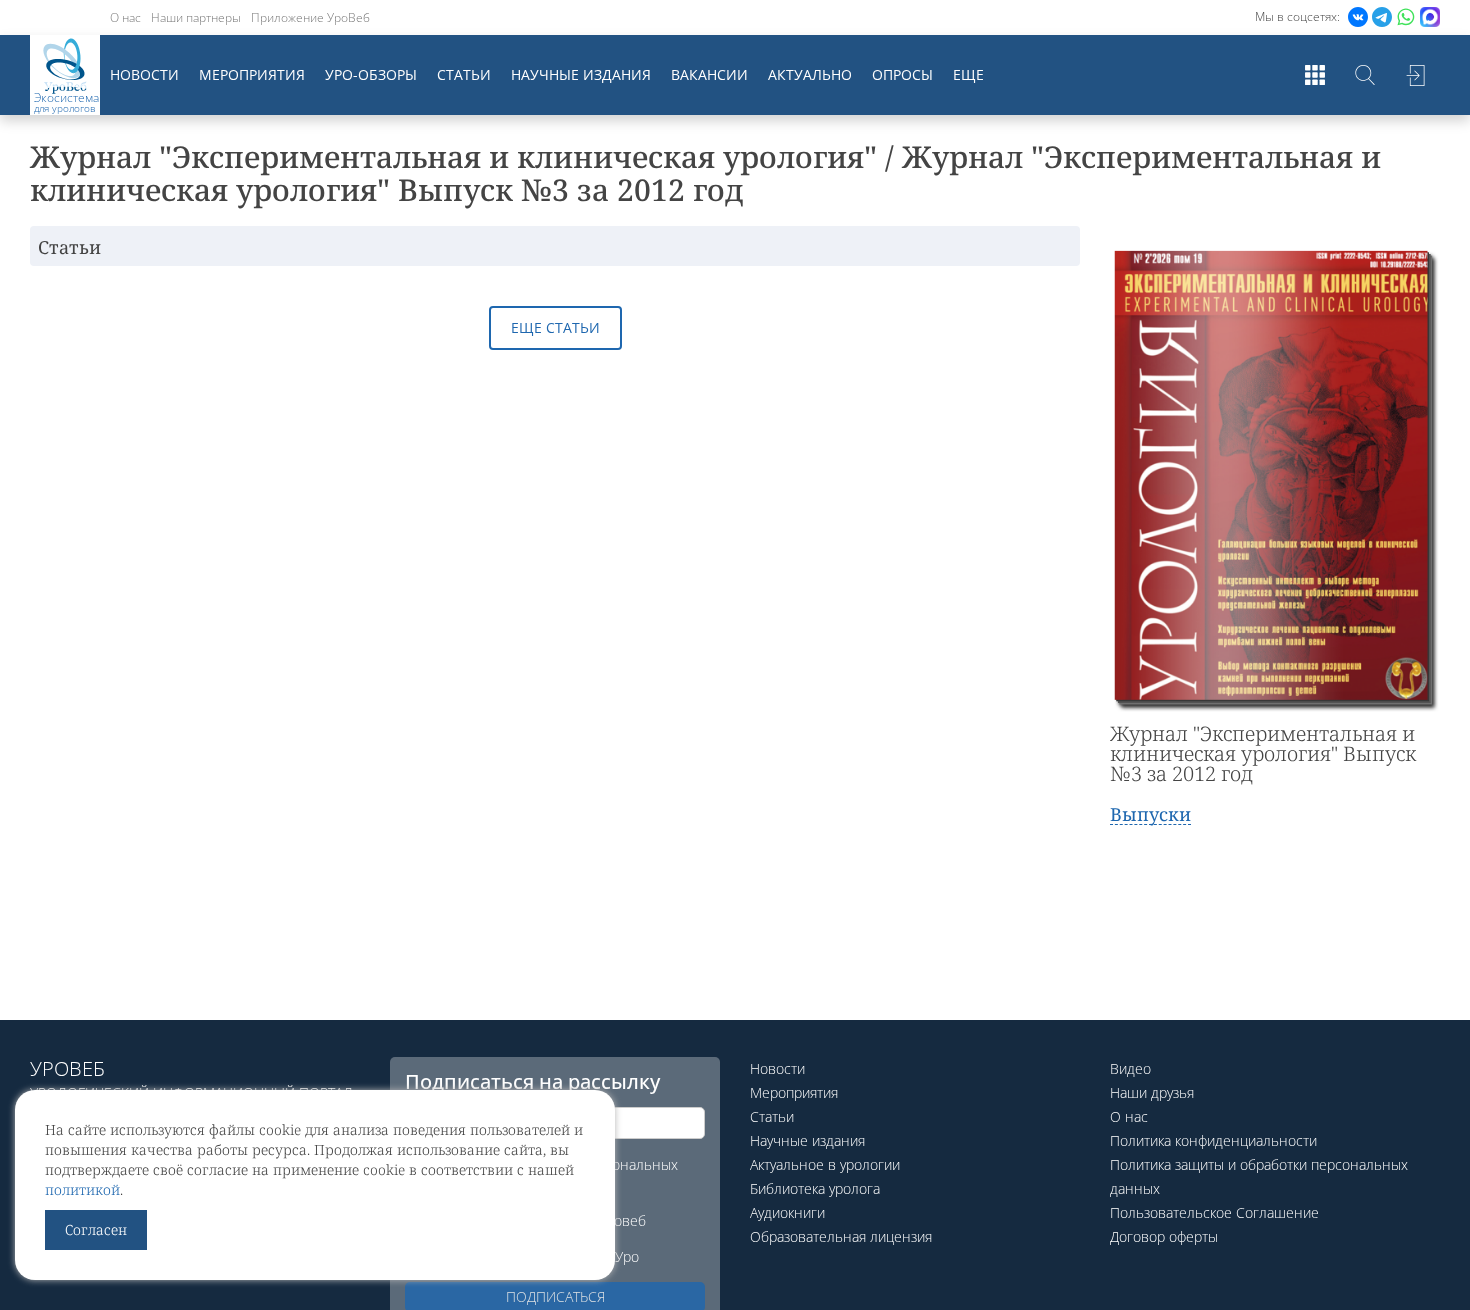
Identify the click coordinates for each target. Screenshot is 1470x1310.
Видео (1130, 1068)
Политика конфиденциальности (1213, 1140)
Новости (144, 74)
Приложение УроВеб (310, 17)
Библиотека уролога (815, 1188)
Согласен (96, 1229)
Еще (968, 74)
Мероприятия (252, 74)
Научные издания (581, 74)
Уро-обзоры (371, 74)
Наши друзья (1152, 1092)
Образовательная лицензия (841, 1236)
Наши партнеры (196, 17)
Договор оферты (1164, 1236)
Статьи (464, 74)
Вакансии (709, 74)
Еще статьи (555, 327)
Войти (1415, 75)
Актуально (810, 74)
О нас (125, 17)
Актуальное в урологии (825, 1164)
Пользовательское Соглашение (1214, 1212)
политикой (82, 1189)
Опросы (902, 74)
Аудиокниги (787, 1212)
